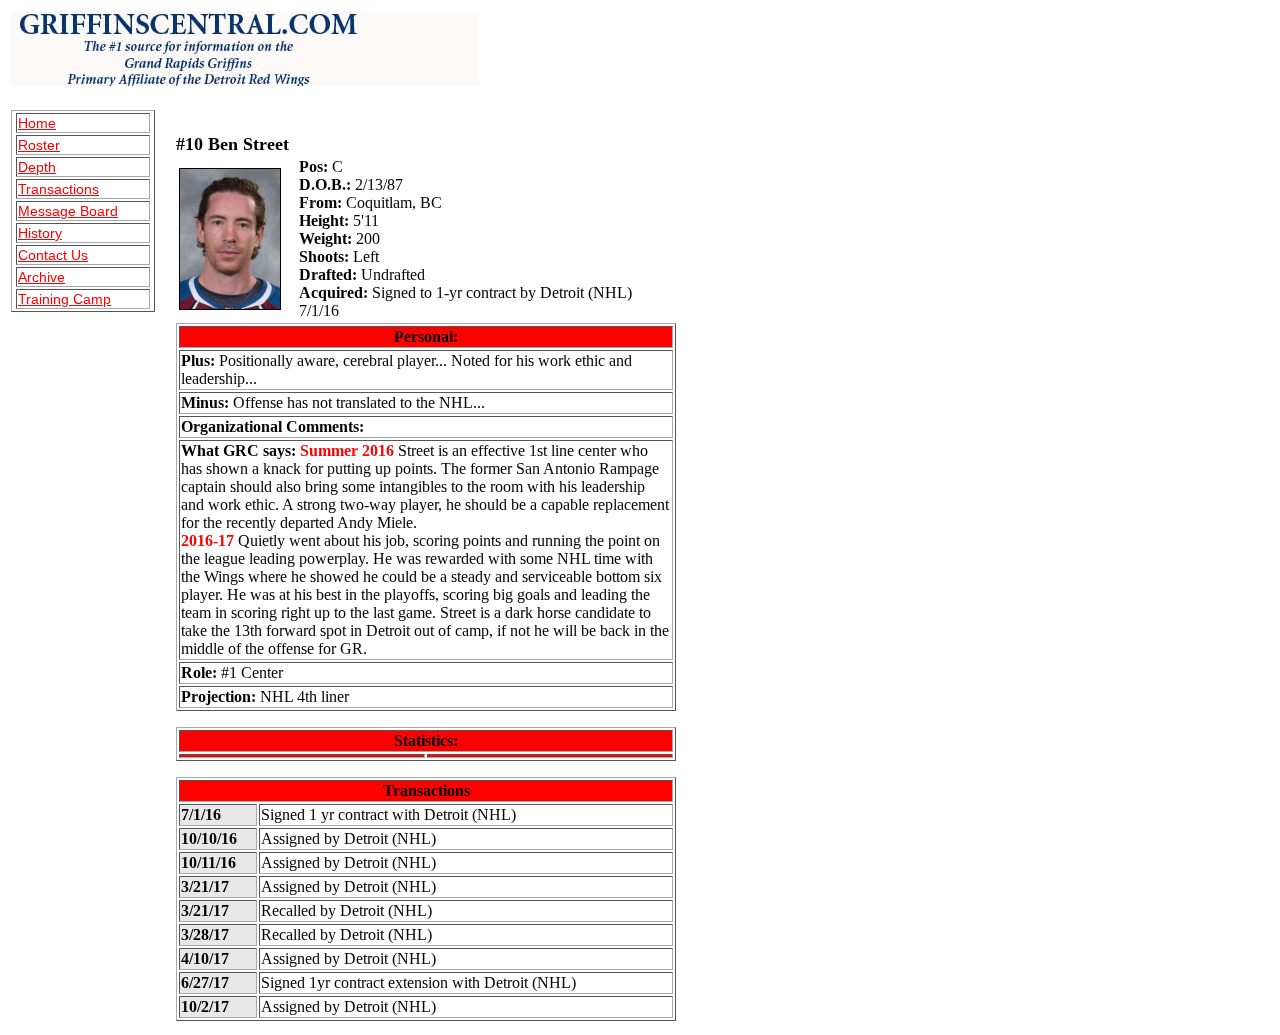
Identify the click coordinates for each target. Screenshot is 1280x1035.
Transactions (58, 189)
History (40, 233)
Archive (41, 277)
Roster (39, 145)
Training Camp (64, 299)
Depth (37, 167)
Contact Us (53, 255)
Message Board (68, 211)
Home (37, 123)
